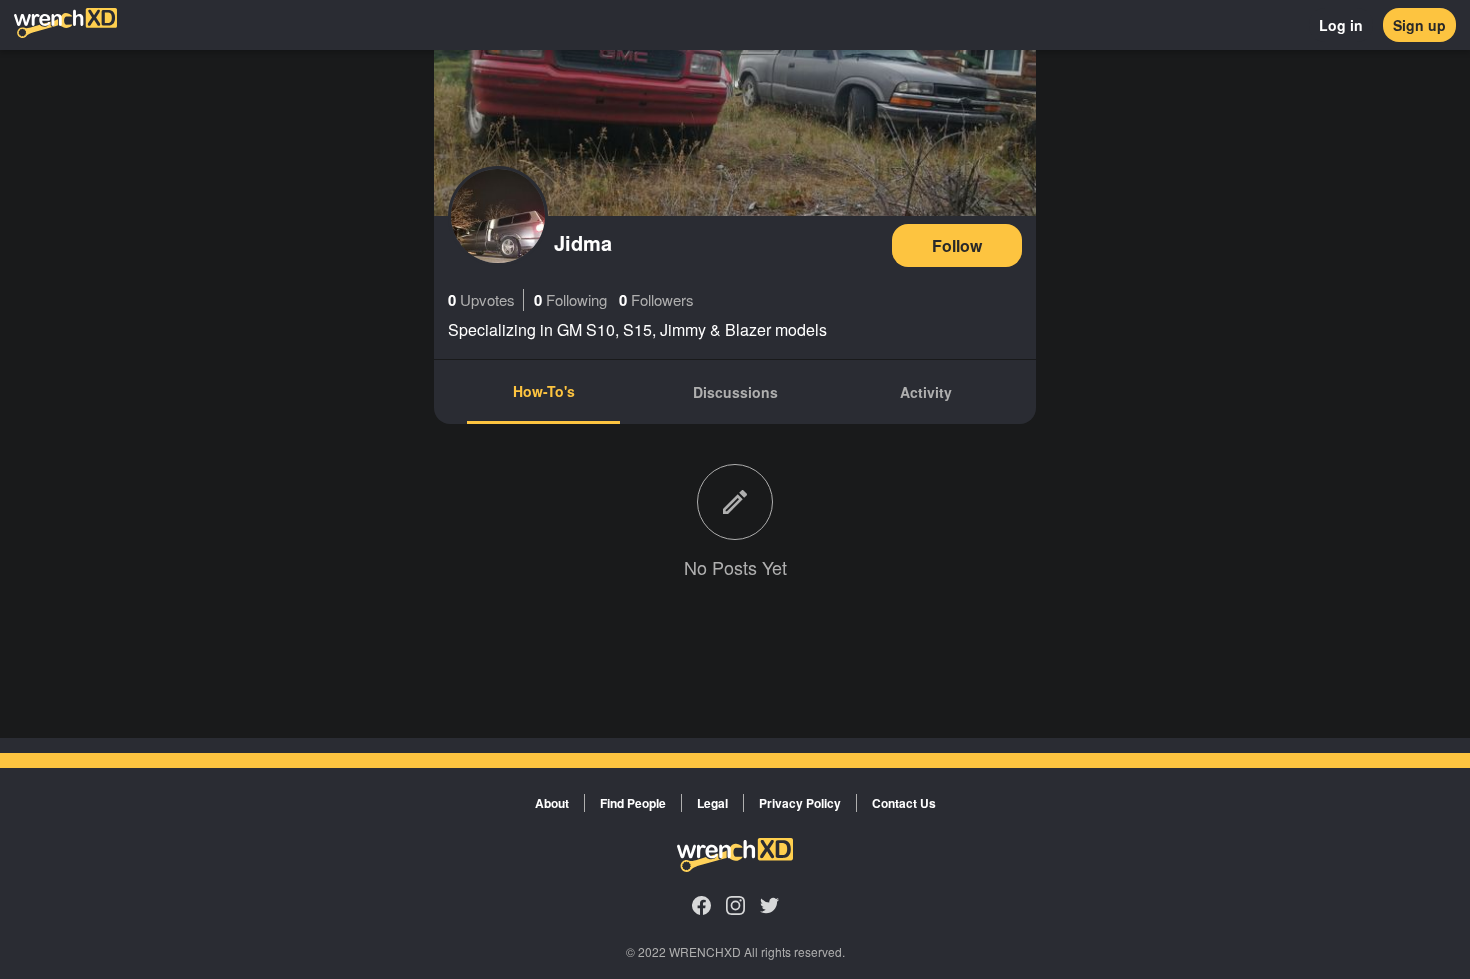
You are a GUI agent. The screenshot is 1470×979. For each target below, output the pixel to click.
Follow (957, 245)
